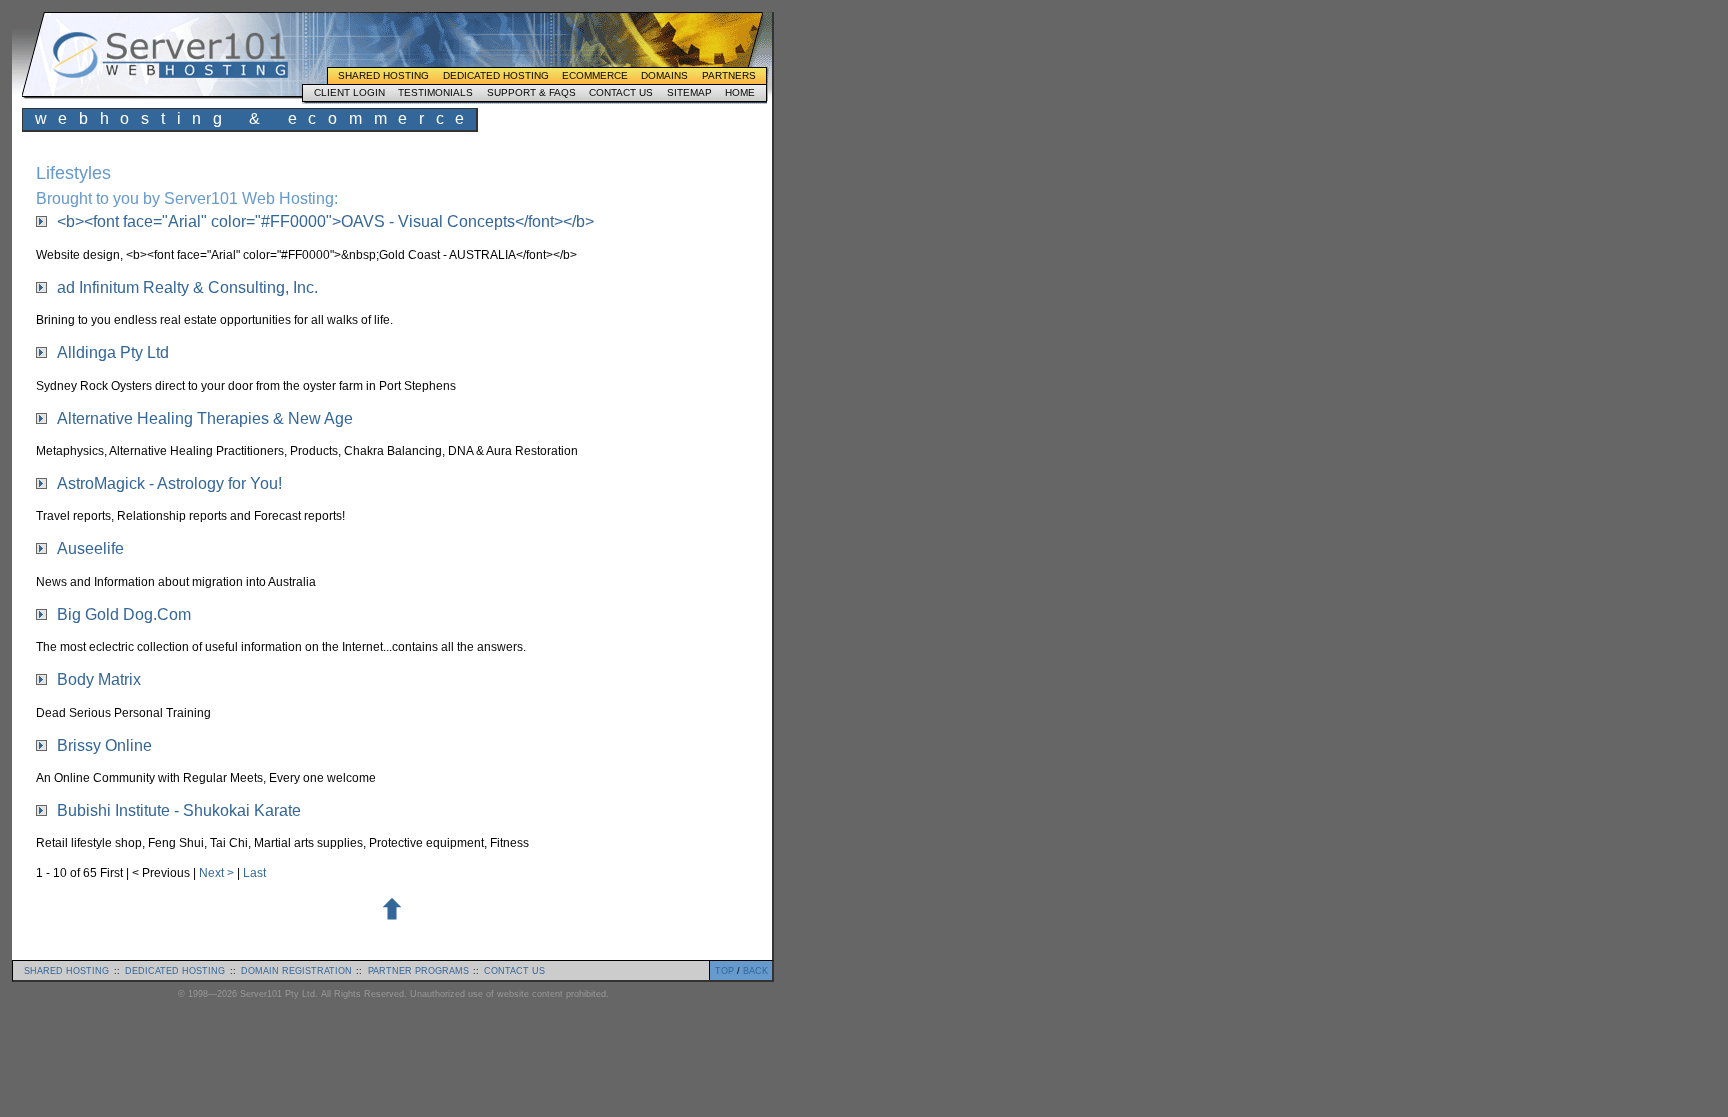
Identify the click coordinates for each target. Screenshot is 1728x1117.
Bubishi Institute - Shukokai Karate (179, 810)
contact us (514, 971)
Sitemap (689, 92)
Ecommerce (595, 75)
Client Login (349, 92)
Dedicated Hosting (496, 75)
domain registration (296, 971)
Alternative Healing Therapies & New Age (205, 418)
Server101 (170, 55)
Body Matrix (99, 679)
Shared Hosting (383, 75)
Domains (664, 75)
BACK (755, 971)
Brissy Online (104, 745)
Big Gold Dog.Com (124, 614)
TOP (724, 971)
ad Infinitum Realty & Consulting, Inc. (187, 287)
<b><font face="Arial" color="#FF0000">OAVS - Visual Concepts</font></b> (325, 221)
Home (740, 92)
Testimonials (435, 92)
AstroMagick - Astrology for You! (169, 483)
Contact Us (621, 92)
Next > (218, 873)
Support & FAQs (531, 92)
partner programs (418, 971)
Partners (729, 75)
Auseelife (90, 548)
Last (254, 873)
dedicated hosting (175, 971)
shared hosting (66, 971)
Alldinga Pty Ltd (113, 352)
